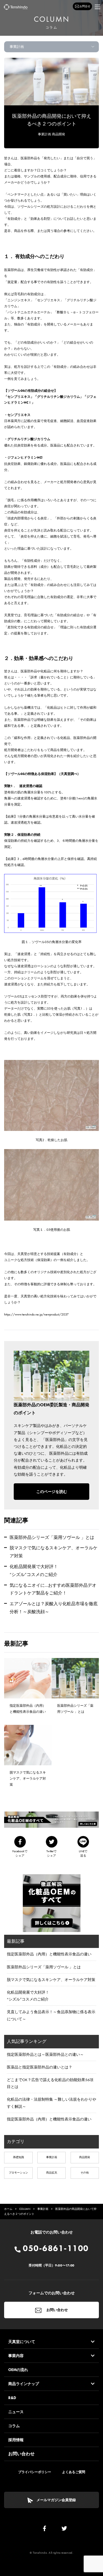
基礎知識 (18, 2157)
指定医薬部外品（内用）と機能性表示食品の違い (49, 1954)
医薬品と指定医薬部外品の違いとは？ (40, 2067)
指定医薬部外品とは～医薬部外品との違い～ (45, 2054)
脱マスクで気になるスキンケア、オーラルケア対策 (51, 1980)
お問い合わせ (57, 2310)
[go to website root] (16, 7)
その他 (85, 2173)
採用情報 (16, 2440)
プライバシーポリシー (35, 2472)
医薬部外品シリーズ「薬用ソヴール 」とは (52, 1537)
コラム (14, 2426)
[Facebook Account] (44, 2530)
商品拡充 (52, 2173)
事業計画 (44, 134)
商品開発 (59, 134)
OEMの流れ (18, 2370)
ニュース (16, 2412)
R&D (12, 2398)
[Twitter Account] (64, 2530)
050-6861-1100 (55, 2248)
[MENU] (98, 7)
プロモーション (18, 2173)
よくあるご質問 (74, 2472)
